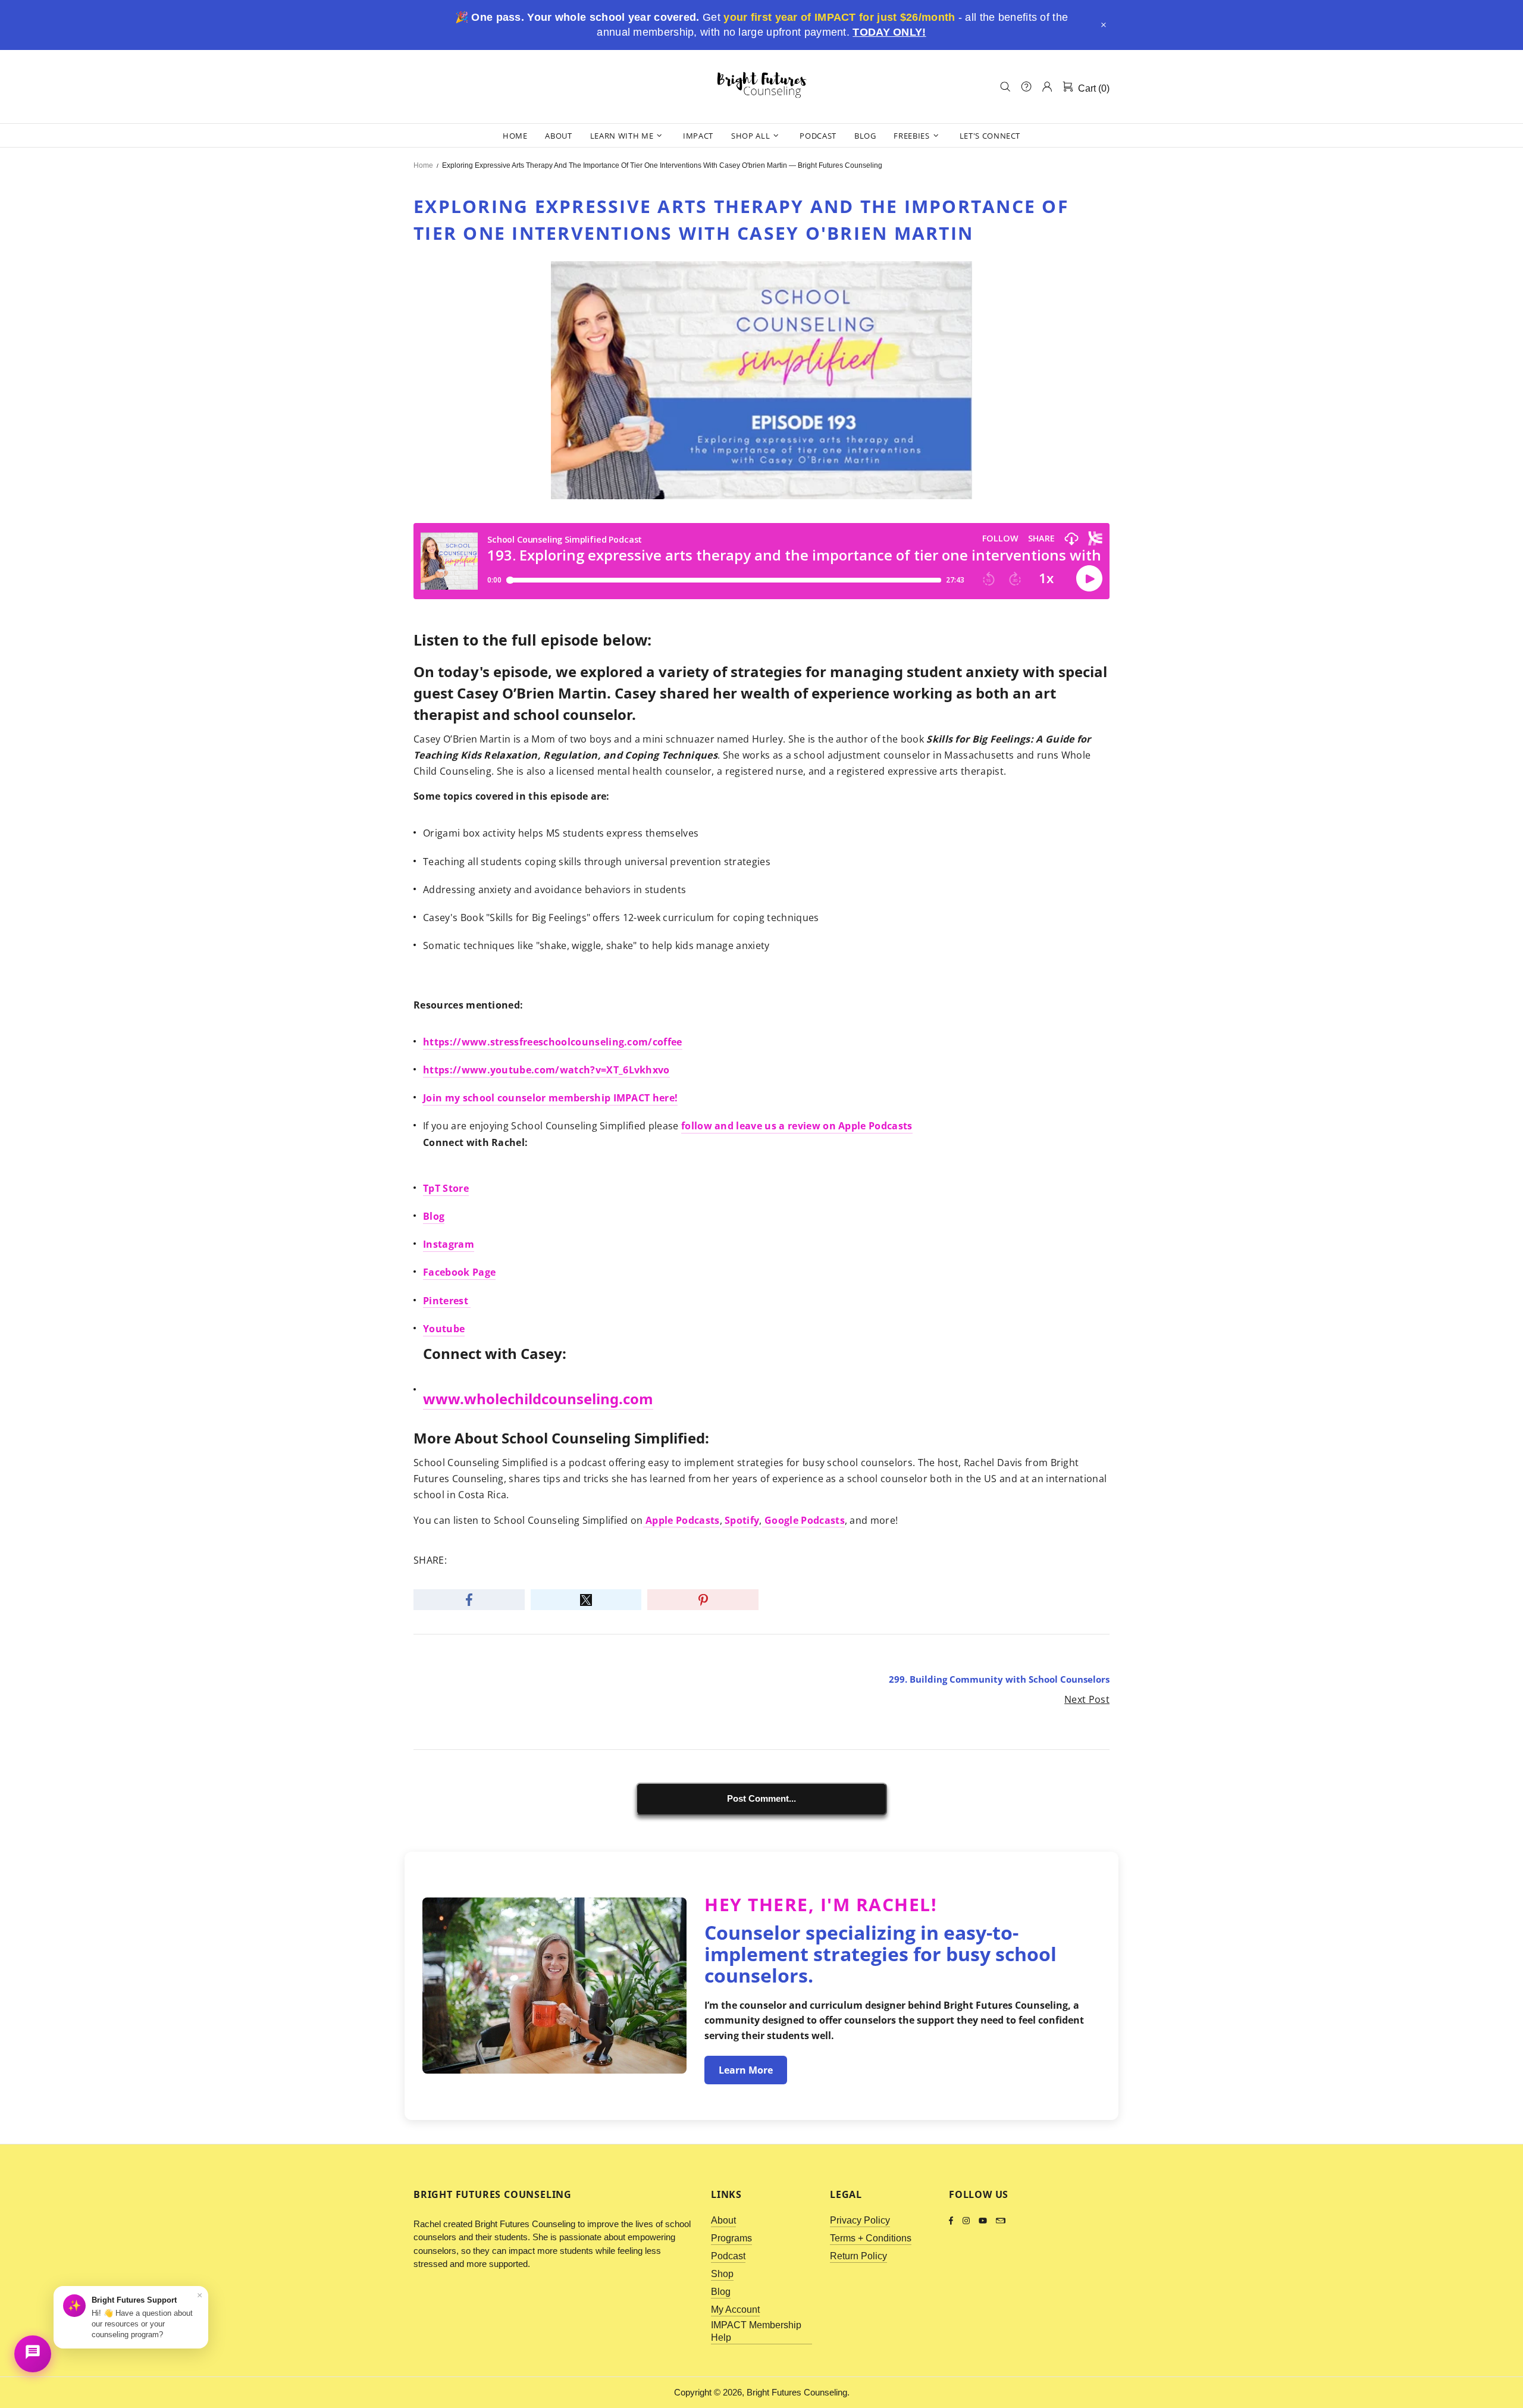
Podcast (728, 2256)
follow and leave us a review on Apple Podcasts (797, 1126)
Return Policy (858, 2256)
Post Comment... (761, 1798)
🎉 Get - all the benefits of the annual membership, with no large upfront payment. (761, 25)
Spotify (741, 1520)
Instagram (449, 1244)
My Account (735, 2310)
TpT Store (446, 1188)
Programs (731, 2238)
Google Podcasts (803, 1520)
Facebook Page (459, 1272)
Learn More (746, 2070)
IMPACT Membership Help (756, 2331)
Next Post (1087, 1699)
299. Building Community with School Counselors (999, 1679)
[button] (1104, 25)
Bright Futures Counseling (761, 86)
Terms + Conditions (871, 2238)
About (723, 2220)
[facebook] (953, 2221)
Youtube (444, 1329)
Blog (434, 1216)
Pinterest (447, 1301)
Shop (722, 2274)
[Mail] (1001, 2221)
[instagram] (968, 2221)
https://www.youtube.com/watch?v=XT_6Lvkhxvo (546, 1070)
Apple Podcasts (681, 1520)
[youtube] (984, 2221)
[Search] (1005, 87)
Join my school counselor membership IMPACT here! (550, 1098)
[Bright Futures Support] (33, 2354)
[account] (1047, 87)
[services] (1026, 87)
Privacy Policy (860, 2220)
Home (423, 165)
